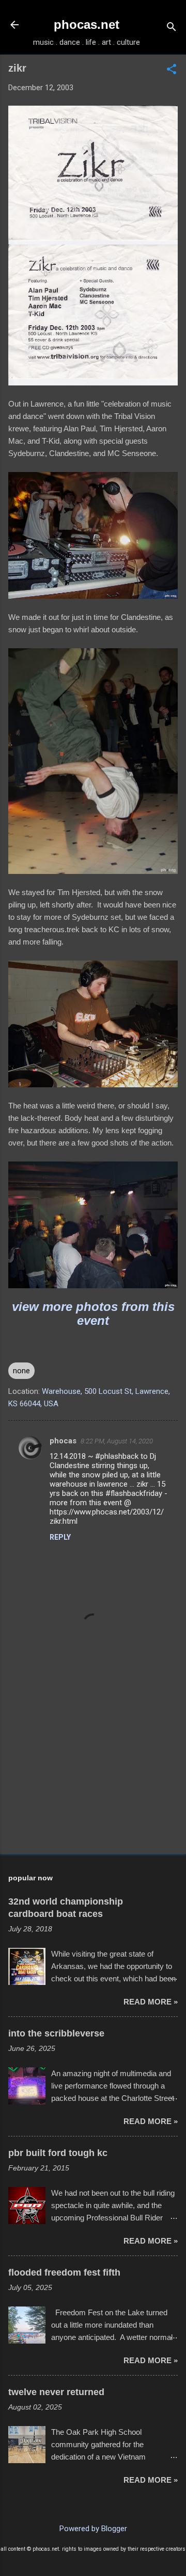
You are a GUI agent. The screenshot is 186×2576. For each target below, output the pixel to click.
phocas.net (87, 24)
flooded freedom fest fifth (64, 2272)
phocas (63, 1441)
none (21, 1371)
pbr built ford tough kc (58, 2153)
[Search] (172, 28)
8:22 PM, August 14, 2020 (117, 1441)
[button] (172, 70)
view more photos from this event (93, 1314)
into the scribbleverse (56, 2033)
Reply (60, 1537)
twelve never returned (56, 2392)
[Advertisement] (93, 1773)
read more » (151, 2002)
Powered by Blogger (93, 2529)
